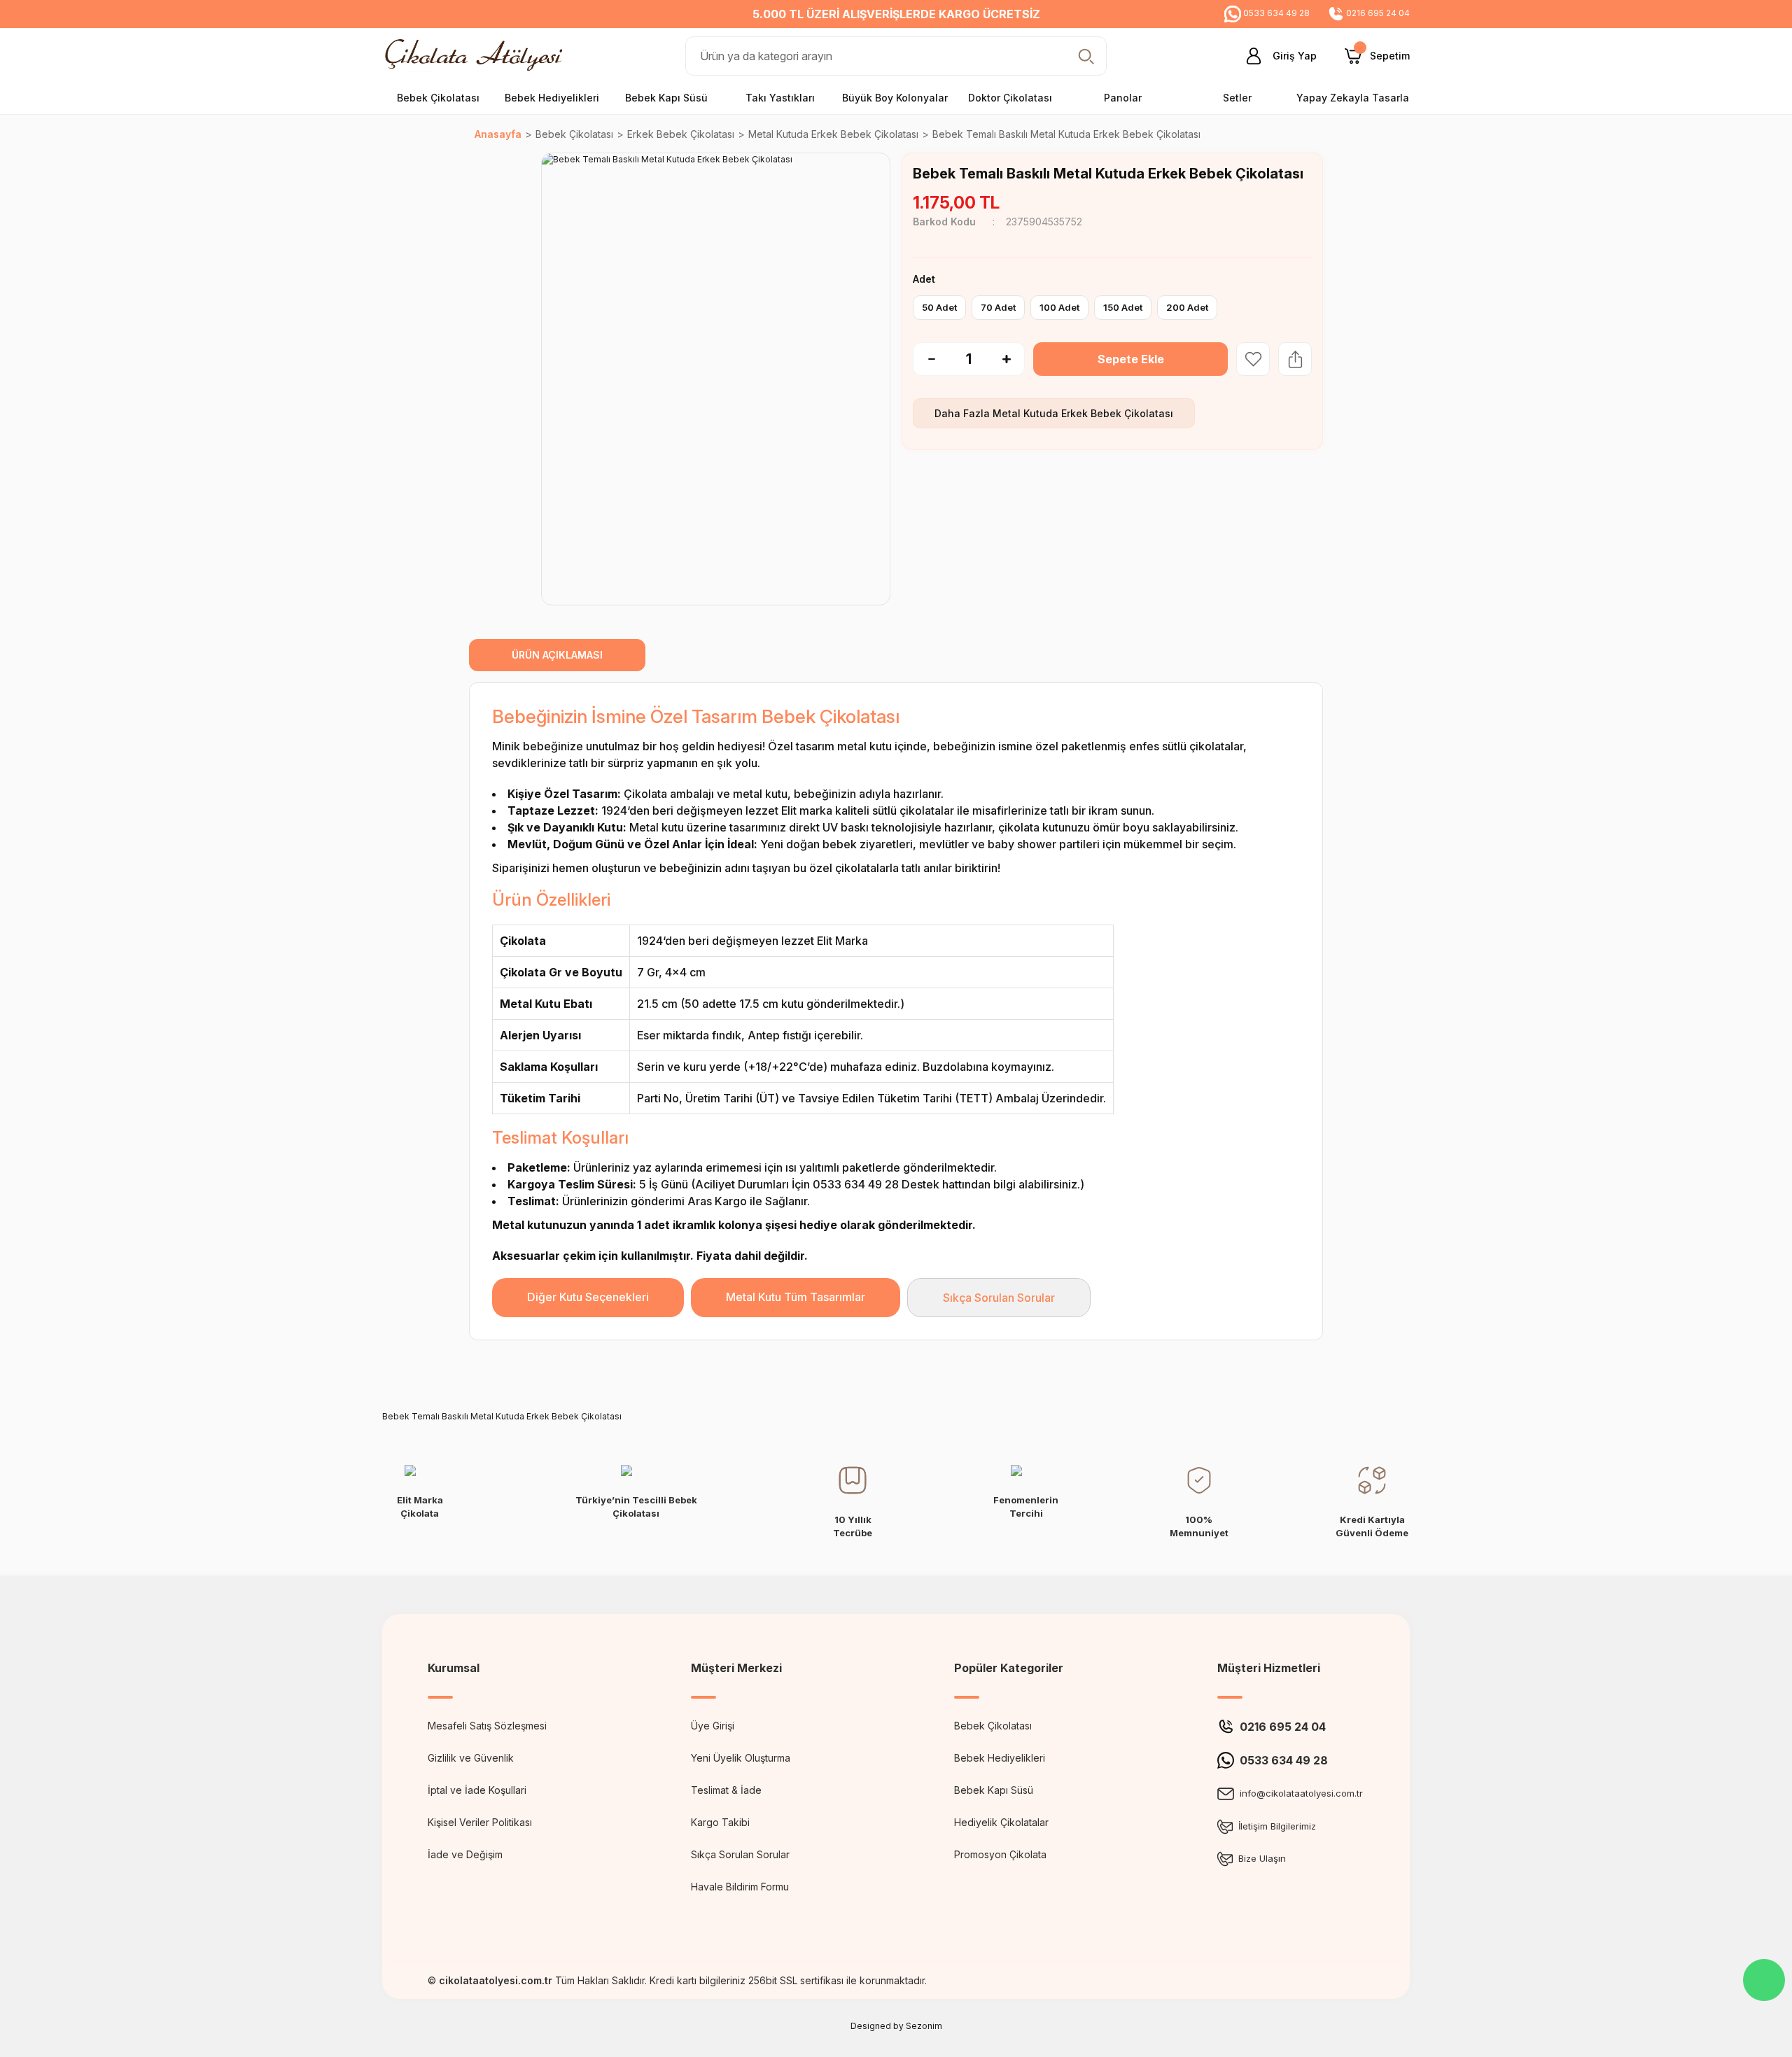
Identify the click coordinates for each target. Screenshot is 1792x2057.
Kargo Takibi (720, 1822)
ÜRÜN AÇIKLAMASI (557, 655)
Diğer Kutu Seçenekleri (588, 1297)
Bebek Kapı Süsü (994, 1790)
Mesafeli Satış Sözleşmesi (487, 1726)
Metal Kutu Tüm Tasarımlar (796, 1297)
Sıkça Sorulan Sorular (999, 1298)
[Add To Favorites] (1253, 359)
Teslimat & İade (726, 1790)
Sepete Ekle (1131, 359)
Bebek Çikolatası (993, 1726)
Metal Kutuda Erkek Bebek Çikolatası (1083, 413)
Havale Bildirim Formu (740, 1887)
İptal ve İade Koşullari (477, 1790)
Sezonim (924, 2026)
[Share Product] (1295, 359)
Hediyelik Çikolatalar (1001, 1822)
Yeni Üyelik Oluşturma (741, 1758)
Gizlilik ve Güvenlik (471, 1758)
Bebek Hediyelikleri (1000, 1758)
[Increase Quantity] (1014, 359)
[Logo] (477, 55)
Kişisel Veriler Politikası (480, 1822)
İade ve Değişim (465, 1854)
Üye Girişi (713, 1726)
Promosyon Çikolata (1000, 1854)
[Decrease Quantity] (924, 359)
